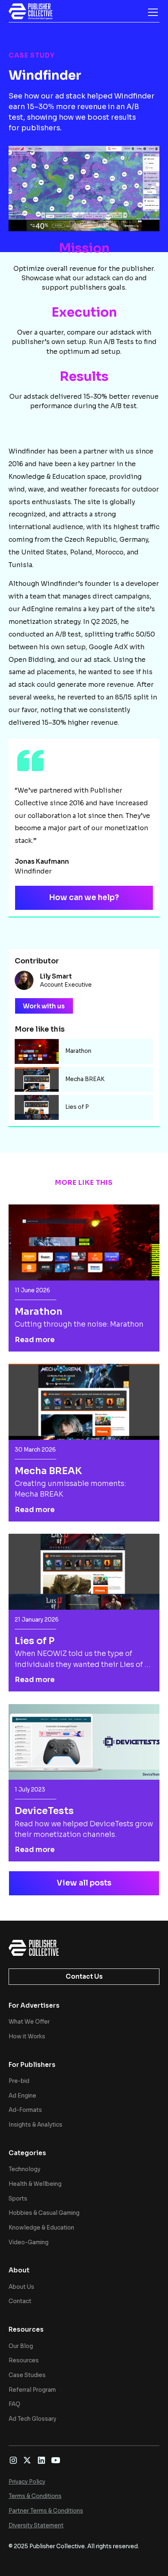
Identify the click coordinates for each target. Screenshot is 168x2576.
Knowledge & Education (41, 2228)
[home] (31, 11)
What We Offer (29, 2022)
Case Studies (27, 2375)
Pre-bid (19, 2081)
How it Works (27, 2036)
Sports (18, 2199)
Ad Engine (22, 2096)
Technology (24, 2169)
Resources (24, 2360)
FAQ (14, 2404)
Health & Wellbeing (35, 2184)
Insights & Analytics (35, 2125)
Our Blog (21, 2346)
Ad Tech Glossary (32, 2419)
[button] (151, 12)
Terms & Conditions (35, 2496)
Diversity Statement (36, 2526)
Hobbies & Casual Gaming (44, 2213)
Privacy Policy (27, 2482)
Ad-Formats (25, 2110)
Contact (20, 2301)
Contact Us (84, 1976)
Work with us (44, 1006)
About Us (21, 2287)
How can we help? (84, 897)
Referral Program (32, 2390)
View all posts (84, 1883)
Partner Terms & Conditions (46, 2511)
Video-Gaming (29, 2242)
